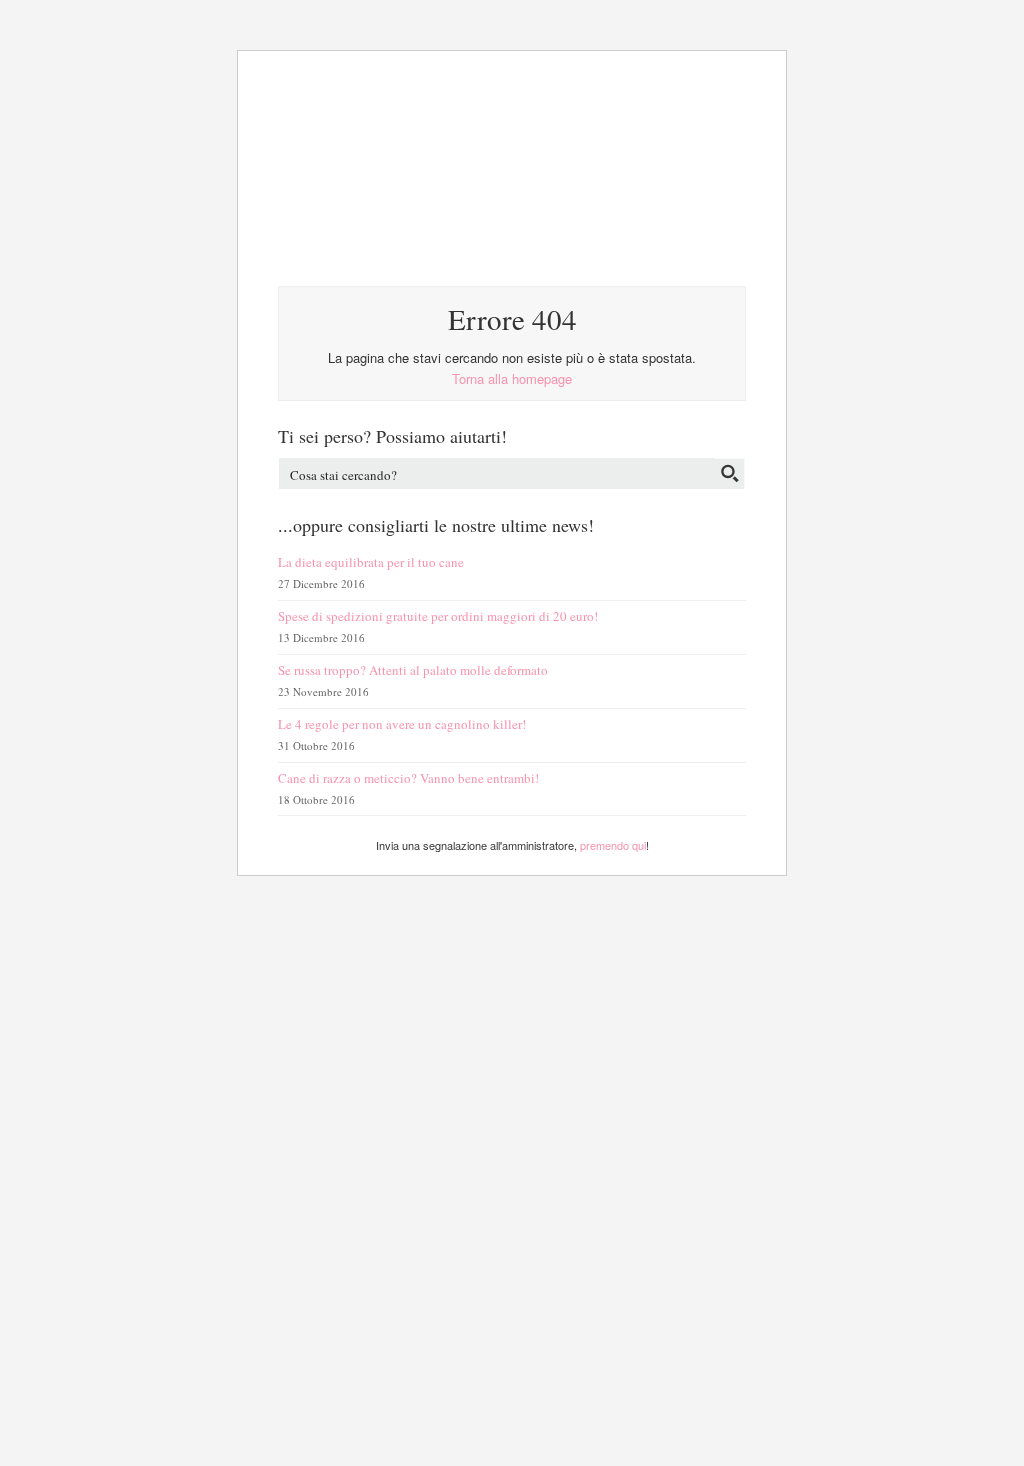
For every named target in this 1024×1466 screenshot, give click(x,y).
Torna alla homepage (512, 378)
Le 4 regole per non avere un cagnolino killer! (402, 724)
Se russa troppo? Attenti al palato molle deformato (413, 670)
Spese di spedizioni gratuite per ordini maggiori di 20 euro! (438, 616)
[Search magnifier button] (729, 473)
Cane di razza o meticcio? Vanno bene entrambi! (408, 778)
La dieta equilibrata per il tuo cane (371, 562)
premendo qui (613, 845)
